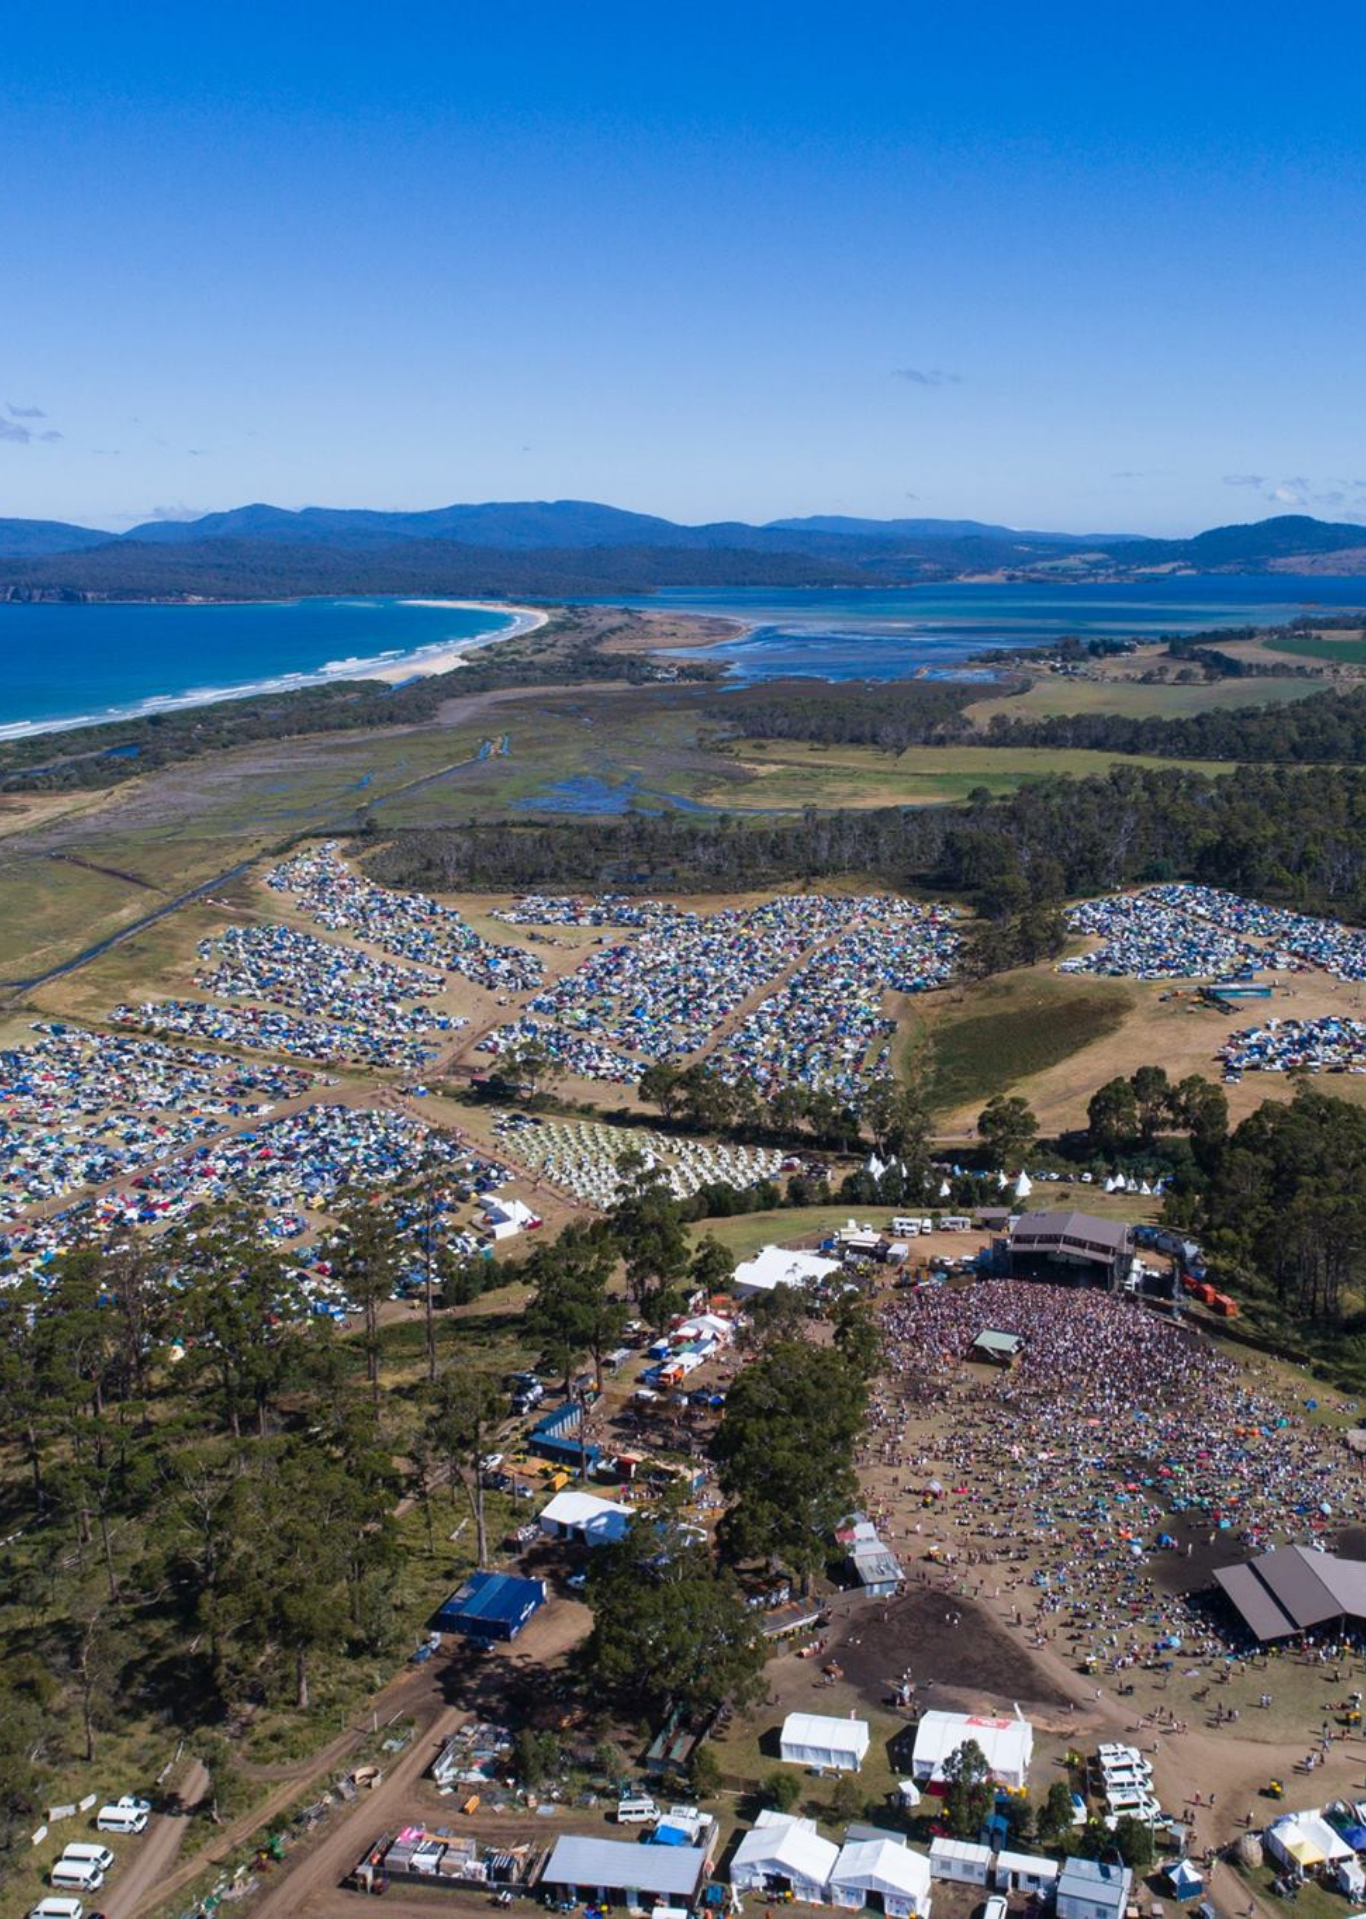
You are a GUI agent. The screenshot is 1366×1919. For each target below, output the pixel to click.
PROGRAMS (256, 1421)
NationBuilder (830, 1859)
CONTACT (255, 1556)
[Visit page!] (1210, 50)
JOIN (255, 1583)
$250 (1107, 519)
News (569, 50)
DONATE (255, 1637)
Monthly (968, 700)
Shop (776, 50)
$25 (825, 519)
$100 (1013, 519)
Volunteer (980, 50)
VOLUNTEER (255, 1610)
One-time (968, 647)
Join (861, 50)
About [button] (674, 50)
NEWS (255, 1475)
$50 (919, 519)
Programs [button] (280, 50)
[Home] (113, 50)
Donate (1119, 50)
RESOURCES (256, 1448)
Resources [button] (442, 50)
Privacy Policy (843, 1698)
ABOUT (256, 1502)
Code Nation (701, 1859)
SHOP (255, 1529)
